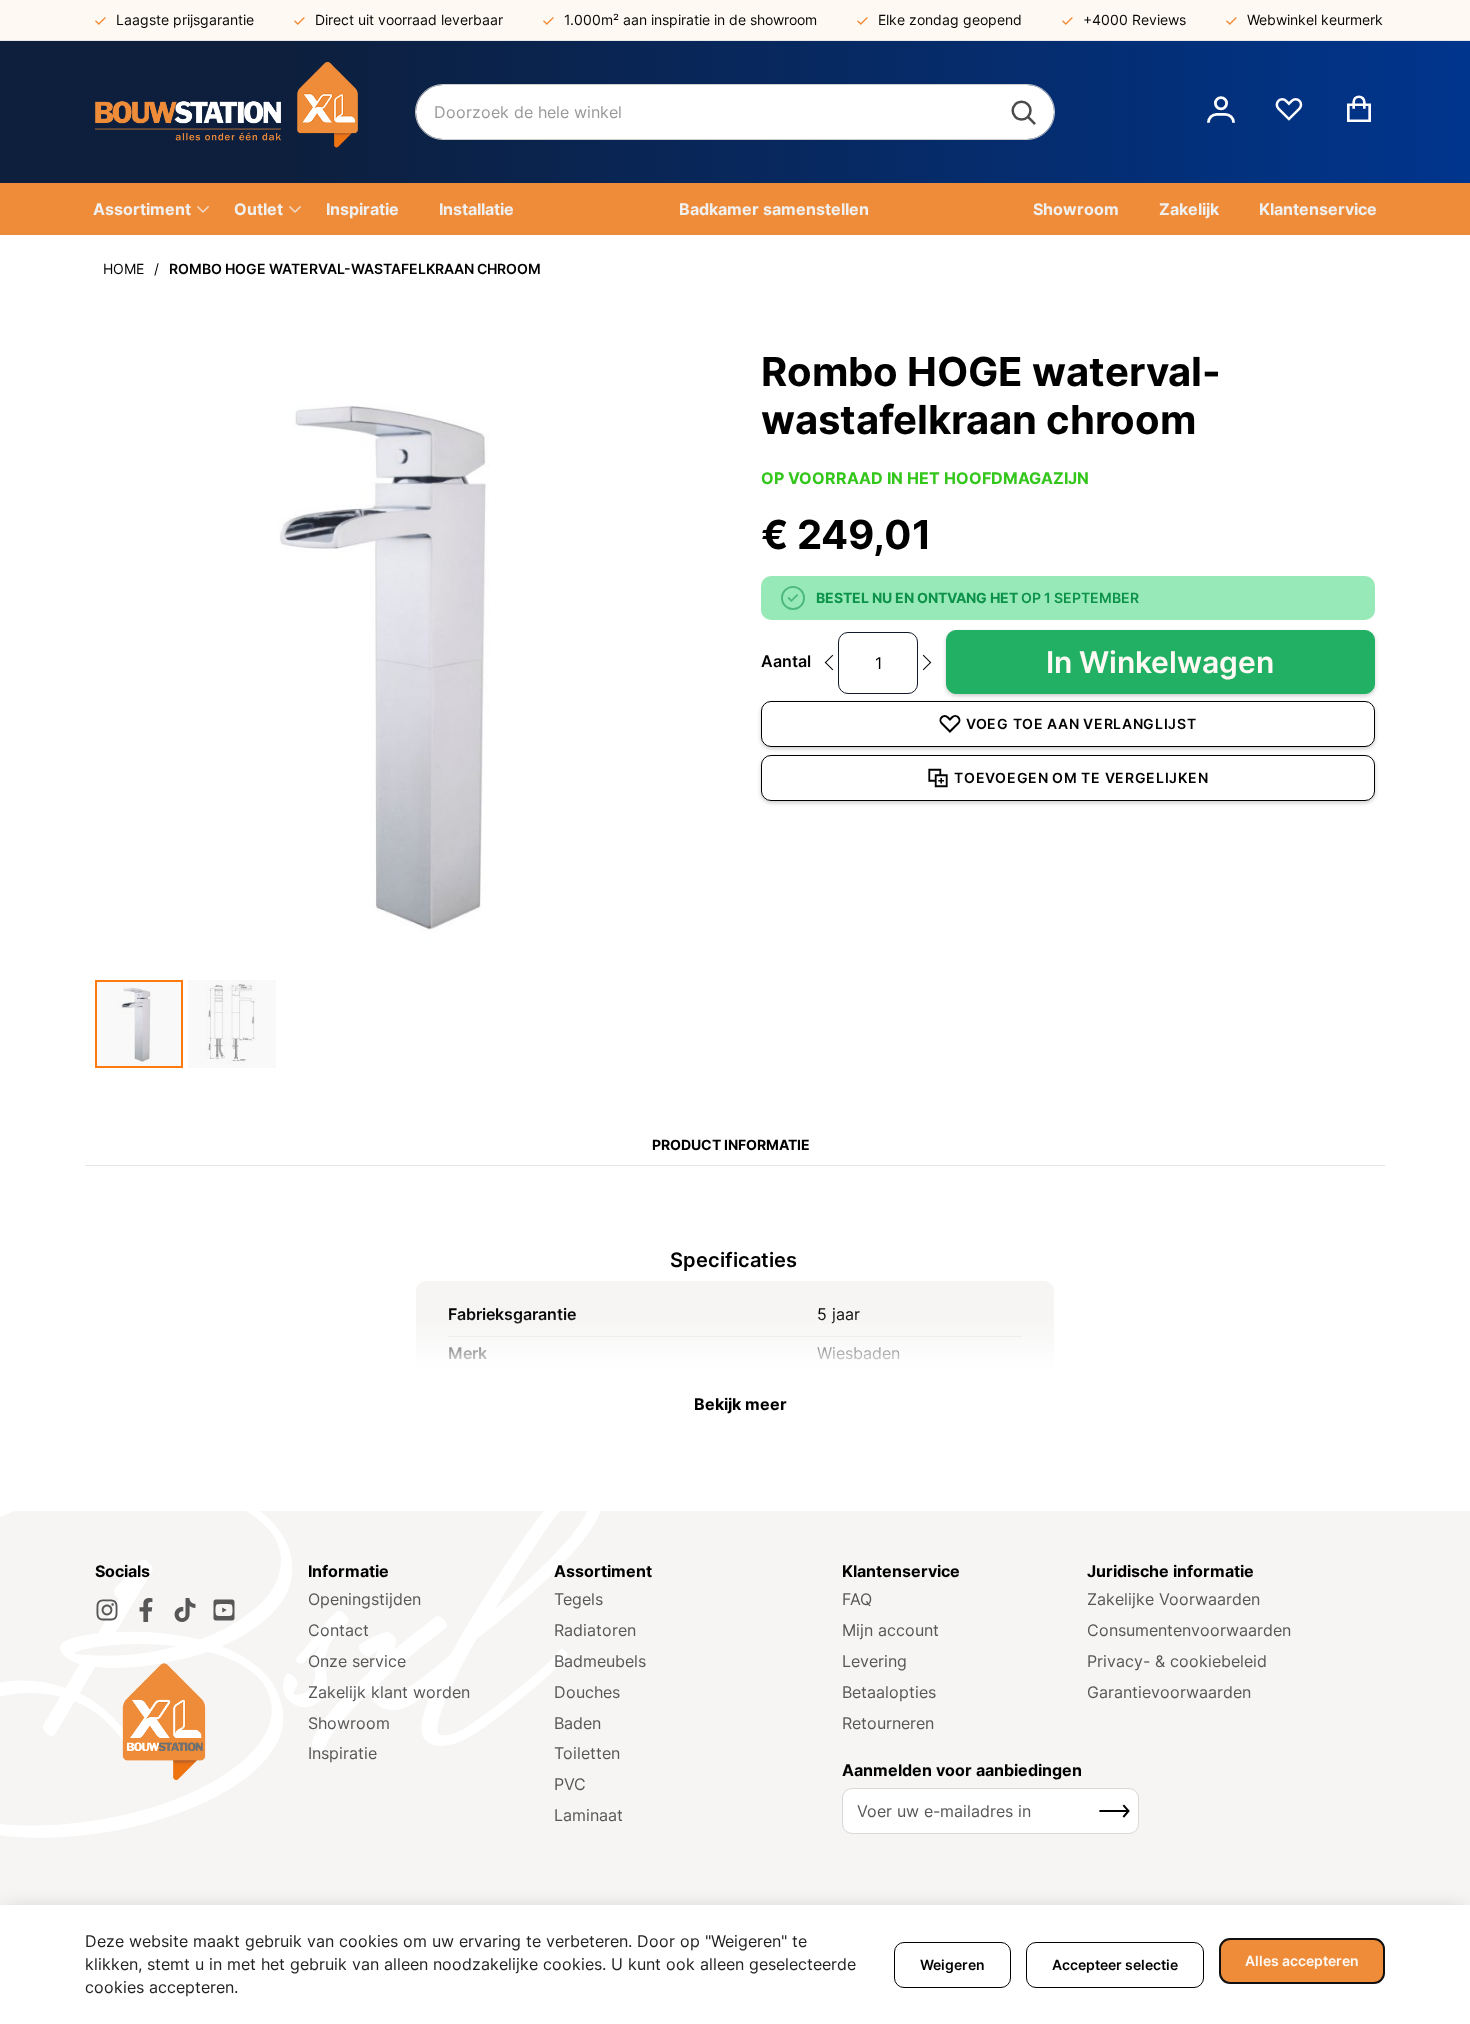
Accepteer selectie (1115, 1964)
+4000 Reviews (1134, 19)
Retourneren (888, 1723)
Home (123, 268)
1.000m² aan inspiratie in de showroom (690, 19)
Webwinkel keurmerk (1315, 19)
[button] (1221, 112)
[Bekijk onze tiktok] (185, 1610)
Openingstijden (364, 1599)
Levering (874, 1661)
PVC (570, 1784)
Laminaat (588, 1815)
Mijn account (890, 1630)
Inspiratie (342, 1753)
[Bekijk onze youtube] (224, 1610)
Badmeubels (600, 1661)
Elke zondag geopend (950, 19)
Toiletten (587, 1753)
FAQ (857, 1599)
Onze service (357, 1661)
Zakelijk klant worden (389, 1692)
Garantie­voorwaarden (1169, 1692)
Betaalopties (889, 1692)
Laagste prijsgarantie (185, 19)
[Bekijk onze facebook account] (146, 1610)
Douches (587, 1692)
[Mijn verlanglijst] (1289, 117)
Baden (577, 1723)
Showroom (349, 1723)
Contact (338, 1630)
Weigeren (952, 1964)
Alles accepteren (1302, 1960)
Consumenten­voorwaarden (1189, 1630)
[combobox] (735, 112)
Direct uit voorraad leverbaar (409, 19)
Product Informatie (731, 1144)
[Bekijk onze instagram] (107, 1610)
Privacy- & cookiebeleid (1177, 1661)
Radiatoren (595, 1630)
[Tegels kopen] (255, 112)
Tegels (578, 1599)
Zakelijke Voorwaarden (1173, 1599)
